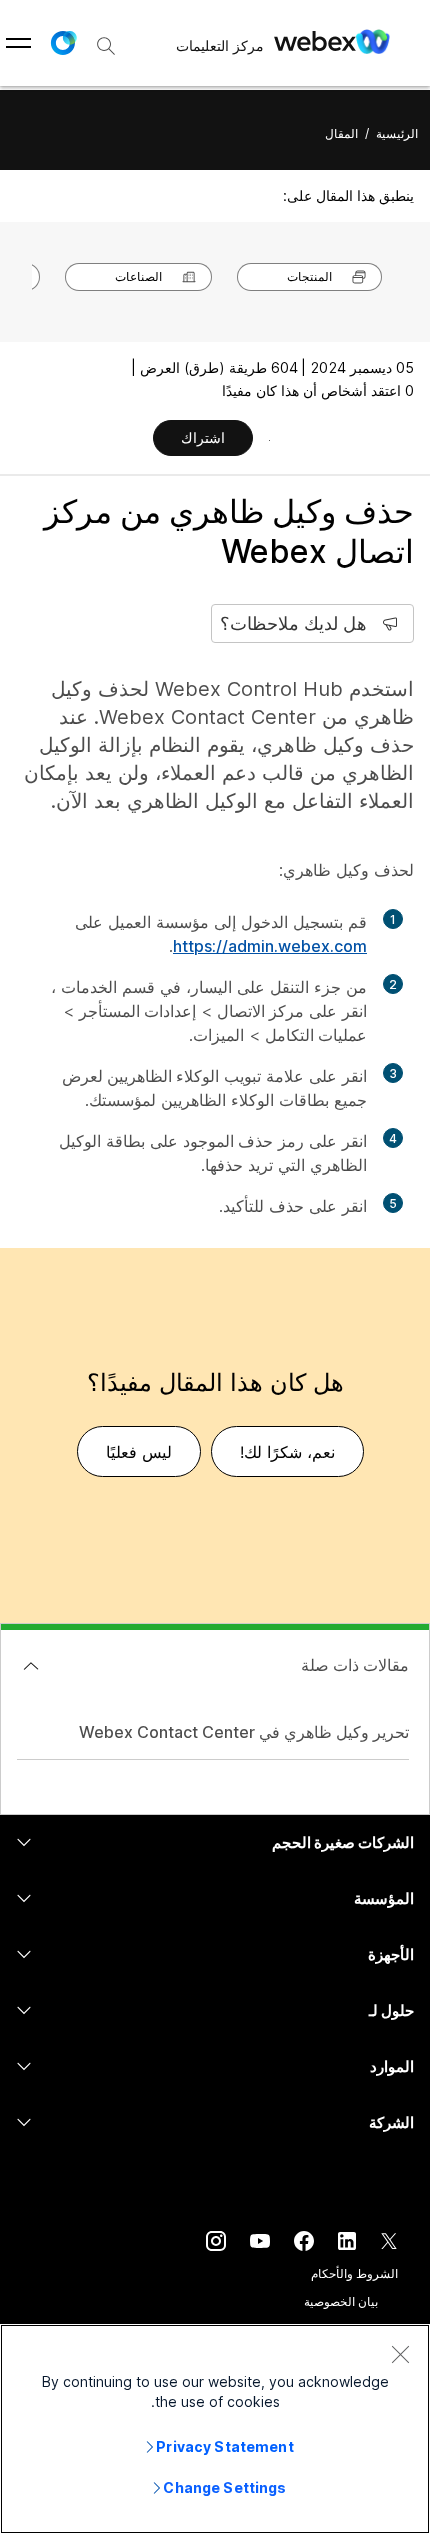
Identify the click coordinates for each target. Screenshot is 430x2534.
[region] (215, 2429)
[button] (63, 43)
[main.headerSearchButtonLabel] (106, 39)
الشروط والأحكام (354, 2273)
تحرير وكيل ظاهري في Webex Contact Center (244, 1732)
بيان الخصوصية (341, 2301)
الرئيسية (397, 133)
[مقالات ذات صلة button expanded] (31, 1666)
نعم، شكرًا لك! (287, 1452)
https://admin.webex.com (270, 946)
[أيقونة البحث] (106, 46)
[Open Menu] (18, 43)
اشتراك (203, 437)
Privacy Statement (224, 2446)
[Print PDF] (269, 440)
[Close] (400, 2354)
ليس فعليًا (139, 1452)
